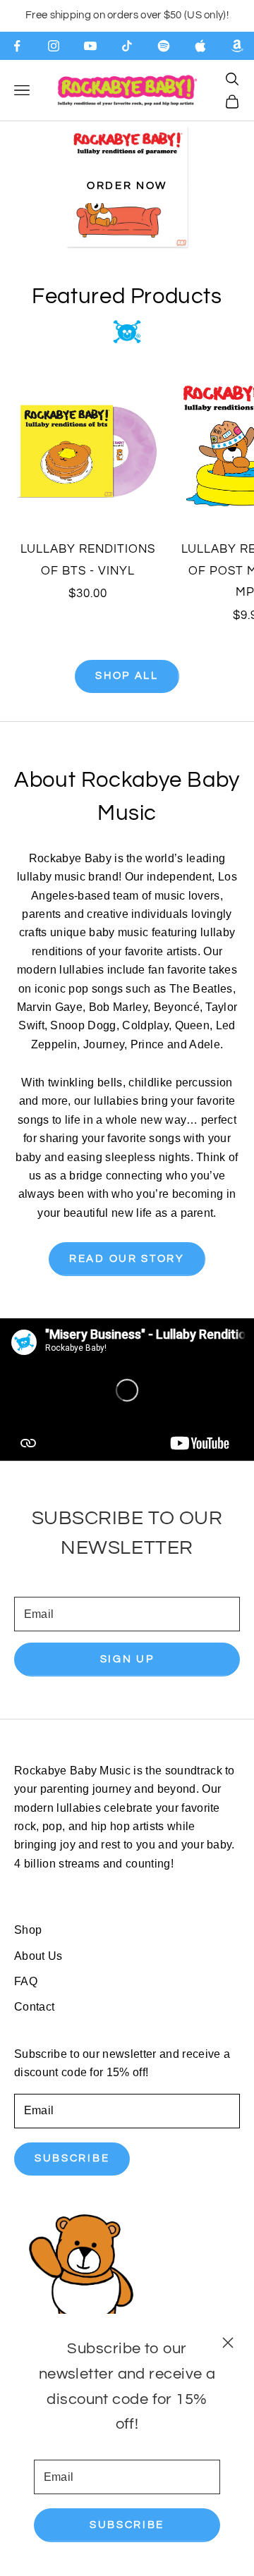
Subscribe (127, 2525)
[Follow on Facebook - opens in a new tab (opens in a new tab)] (17, 46)
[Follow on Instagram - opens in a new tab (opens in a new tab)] (54, 46)
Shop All (127, 676)
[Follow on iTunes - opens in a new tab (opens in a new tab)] (200, 46)
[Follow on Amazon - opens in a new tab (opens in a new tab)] (237, 46)
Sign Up (127, 1659)
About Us (38, 1956)
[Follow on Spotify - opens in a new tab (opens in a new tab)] (164, 46)
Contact (34, 2007)
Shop (28, 1930)
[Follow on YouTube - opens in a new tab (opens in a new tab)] (90, 46)
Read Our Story (127, 1259)
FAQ (26, 1981)
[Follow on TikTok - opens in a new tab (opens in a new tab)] (127, 46)
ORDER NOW (127, 186)
